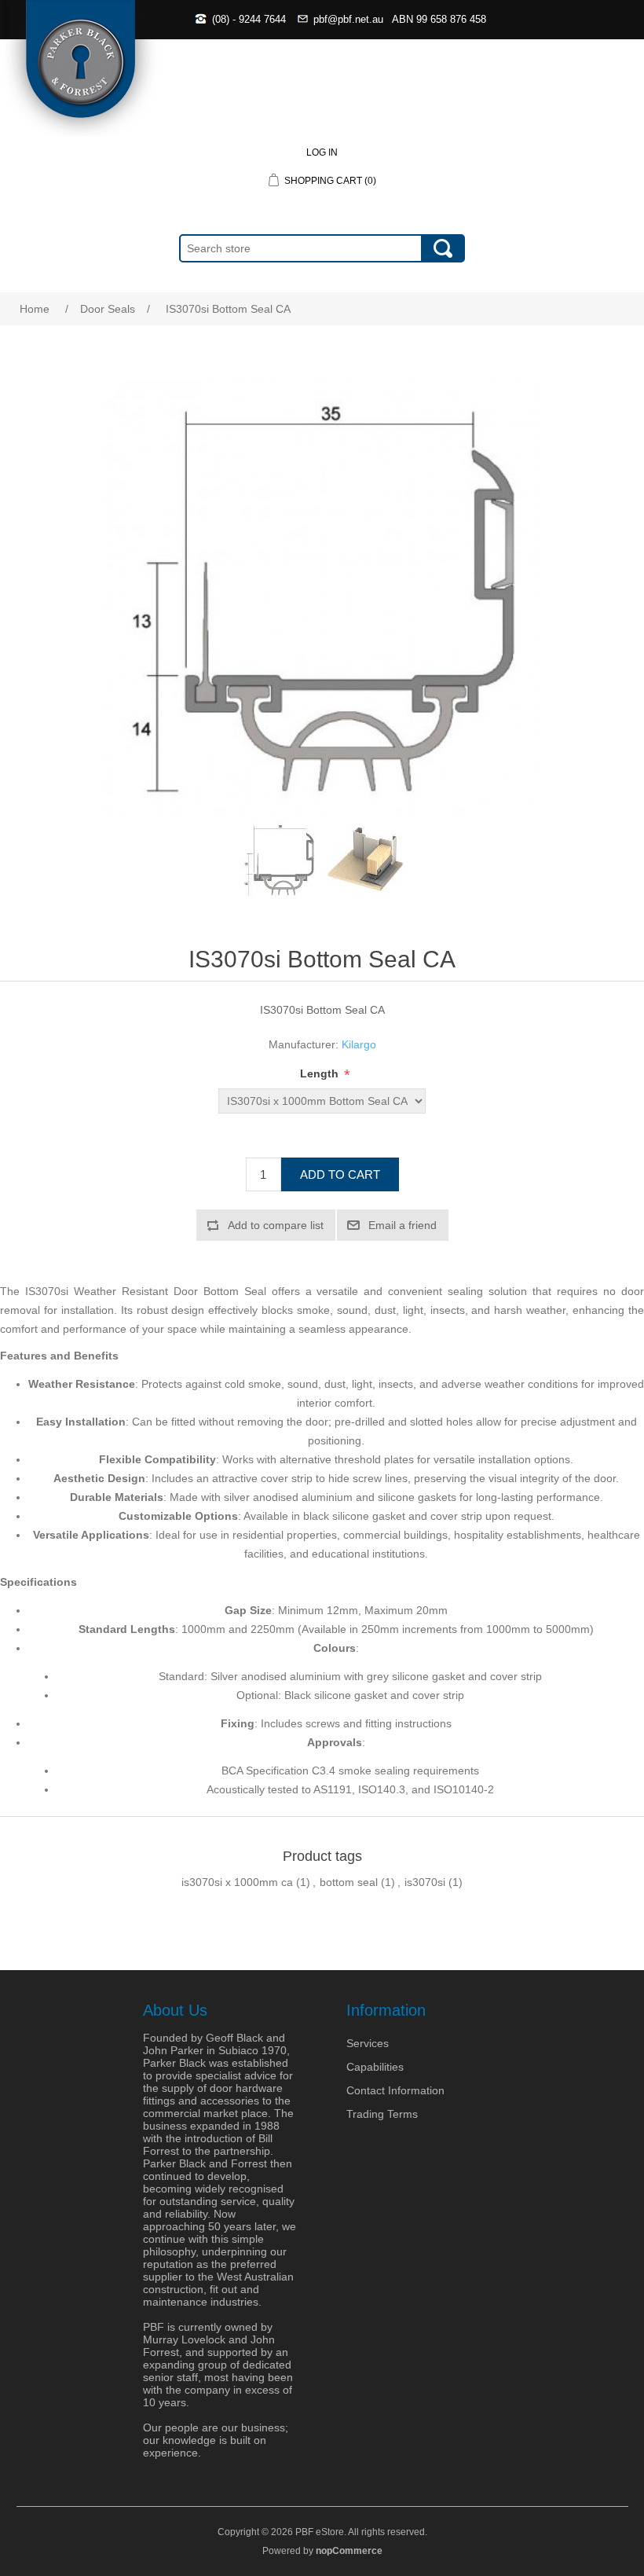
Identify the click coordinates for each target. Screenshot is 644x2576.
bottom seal (349, 1882)
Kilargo (359, 1044)
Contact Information (395, 2090)
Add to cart (340, 1174)
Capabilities (375, 2067)
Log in (322, 152)
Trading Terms (382, 2114)
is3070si (425, 1882)
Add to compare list (276, 1225)
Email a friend (402, 1225)
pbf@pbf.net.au (348, 19)
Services (368, 2043)
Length (321, 1073)
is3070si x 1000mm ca (237, 1882)
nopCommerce (349, 2551)
